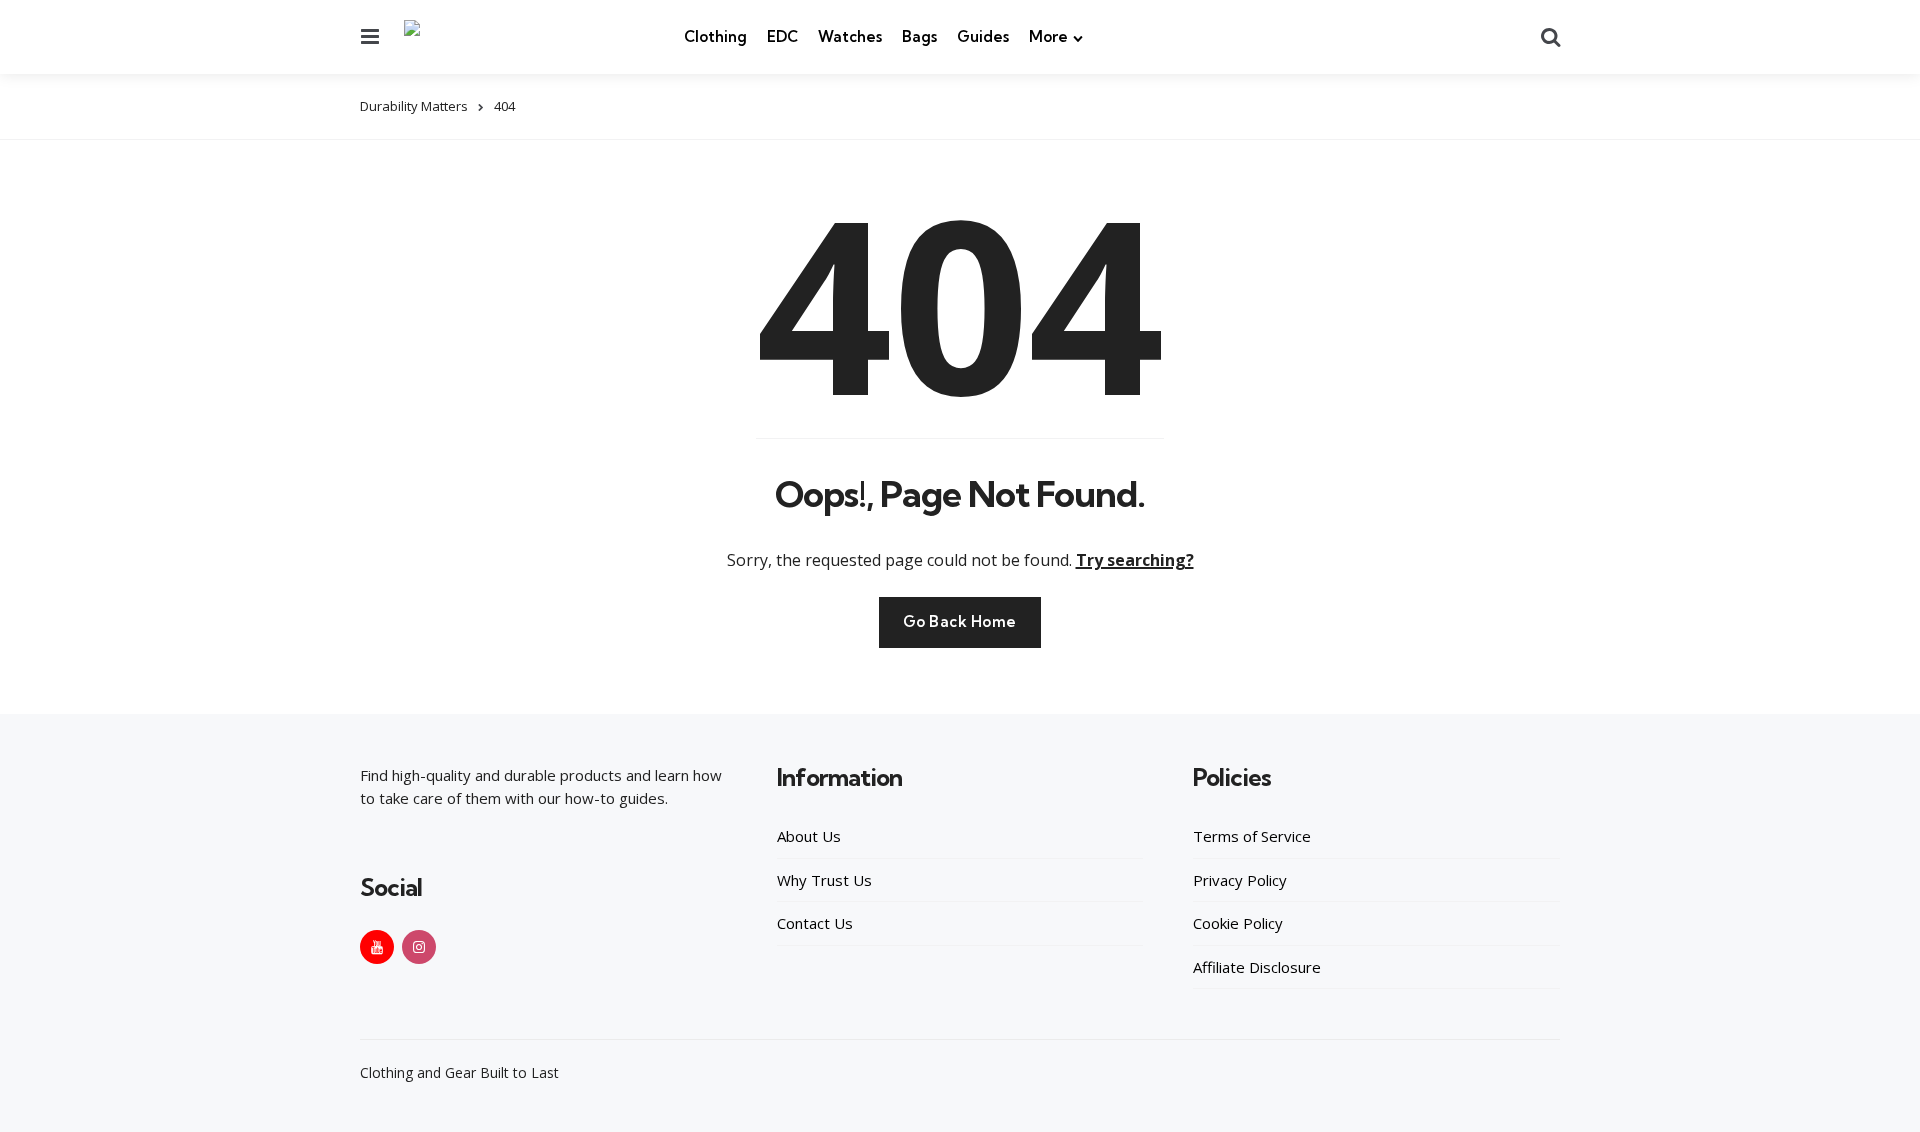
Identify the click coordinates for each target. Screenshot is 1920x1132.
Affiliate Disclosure (1257, 967)
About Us (809, 836)
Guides (983, 36)
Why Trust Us (824, 880)
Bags (919, 36)
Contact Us (815, 923)
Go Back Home (960, 621)
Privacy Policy (1240, 880)
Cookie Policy (1238, 923)
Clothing (715, 36)
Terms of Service (1252, 836)
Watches (850, 36)
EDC (782, 36)
